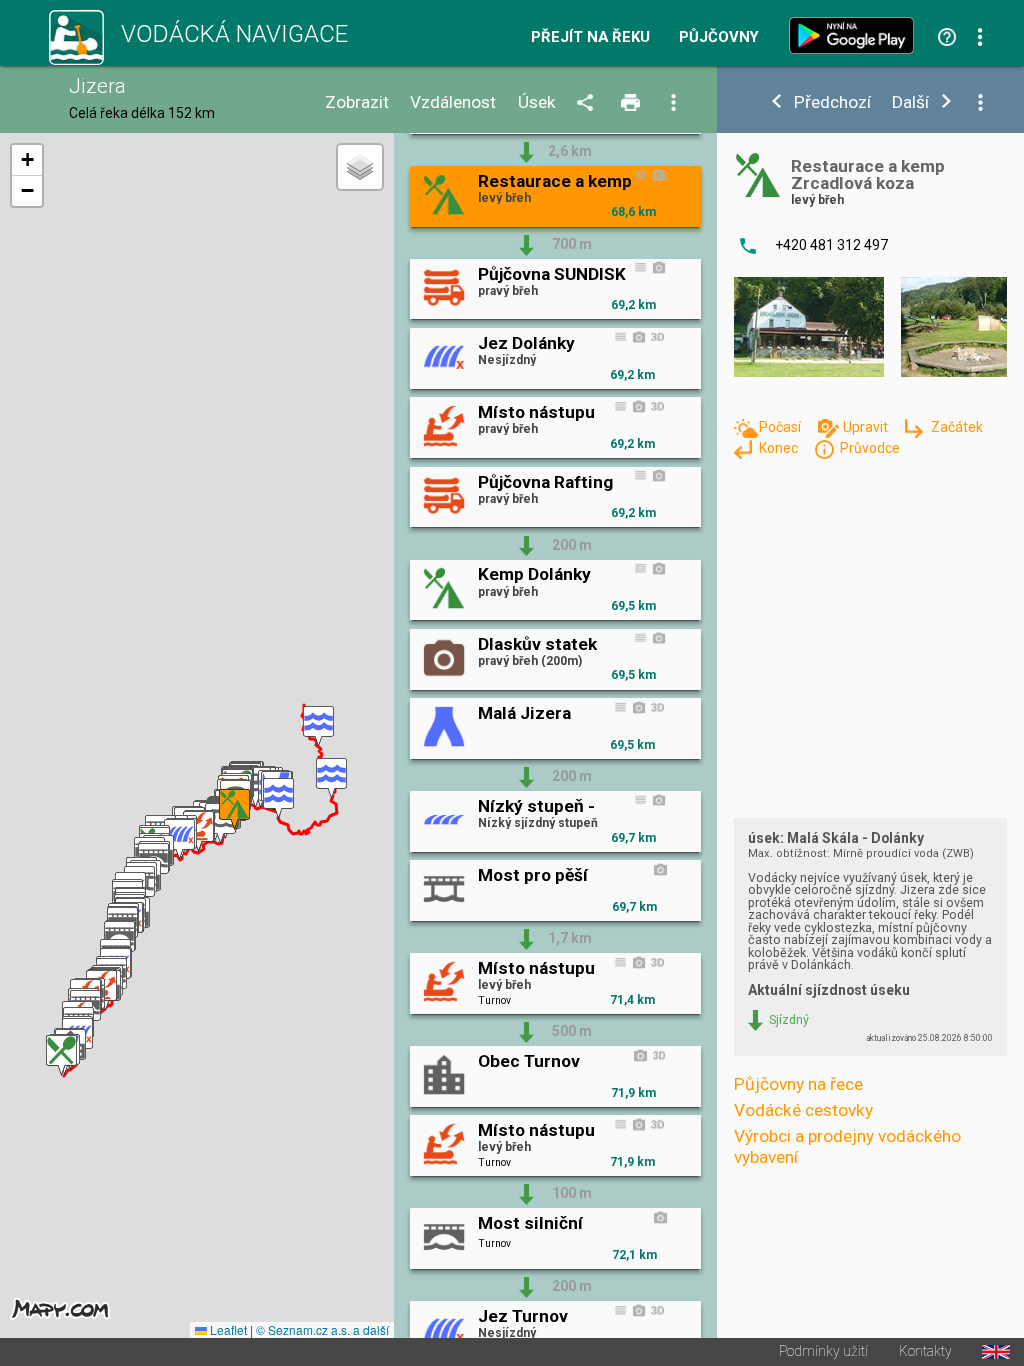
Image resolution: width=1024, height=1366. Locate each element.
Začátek (956, 427)
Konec (780, 448)
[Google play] (856, 35)
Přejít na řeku (590, 37)
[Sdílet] (588, 103)
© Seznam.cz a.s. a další (322, 1329)
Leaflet (227, 1329)
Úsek (537, 102)
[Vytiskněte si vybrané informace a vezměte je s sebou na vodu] (632, 103)
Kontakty (925, 1352)
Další (910, 102)
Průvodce (870, 448)
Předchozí (832, 102)
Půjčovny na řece (798, 1084)
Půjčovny (719, 37)
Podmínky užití (823, 1352)
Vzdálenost (453, 102)
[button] (318, 726)
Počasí (781, 427)
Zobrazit (357, 102)
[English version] (996, 1352)
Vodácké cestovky (803, 1110)
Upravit (867, 427)
